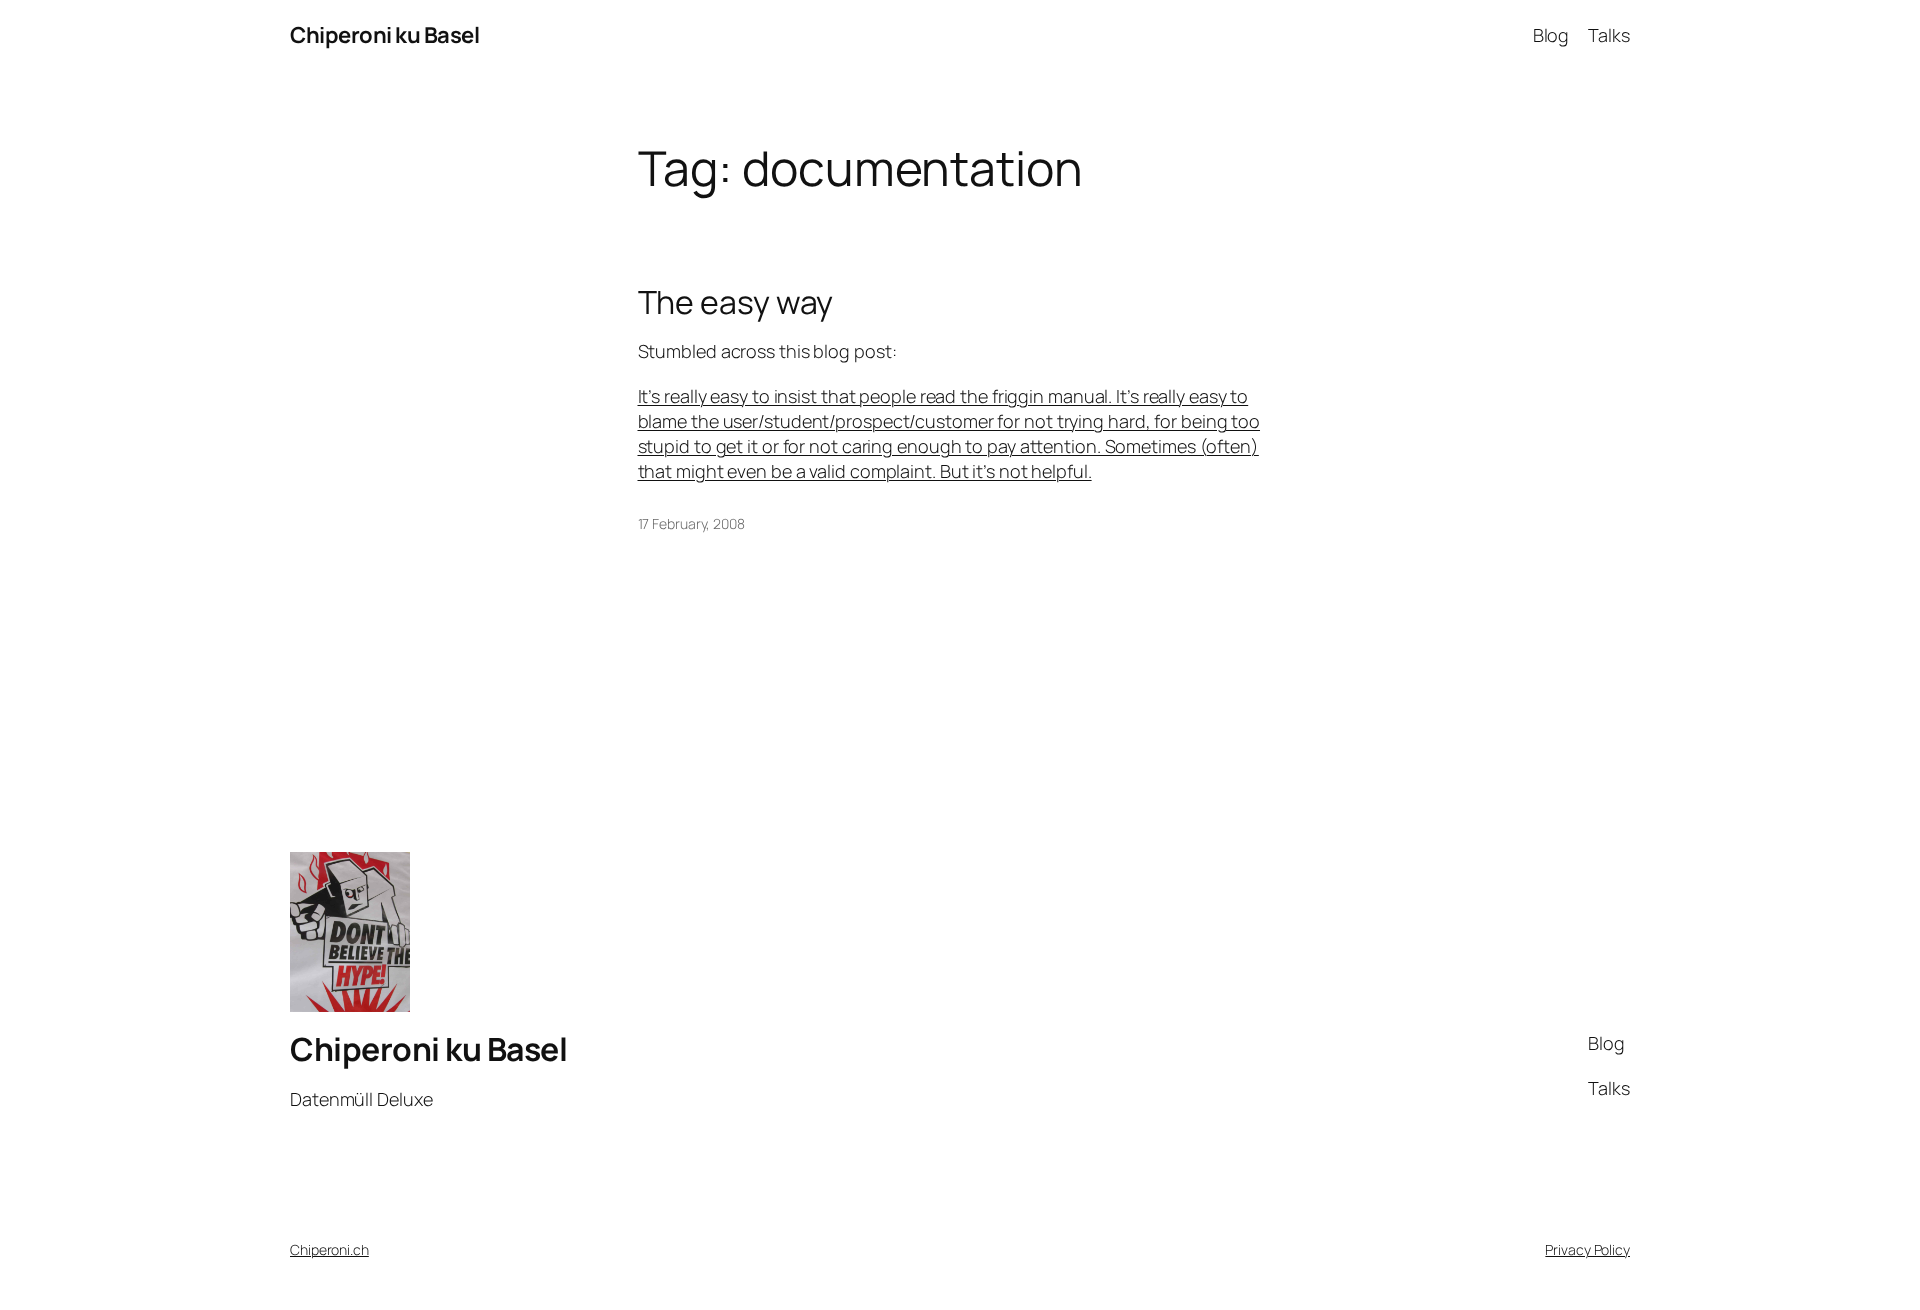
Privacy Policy (1587, 1249)
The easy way (736, 302)
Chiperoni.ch (329, 1249)
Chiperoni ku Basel (384, 35)
